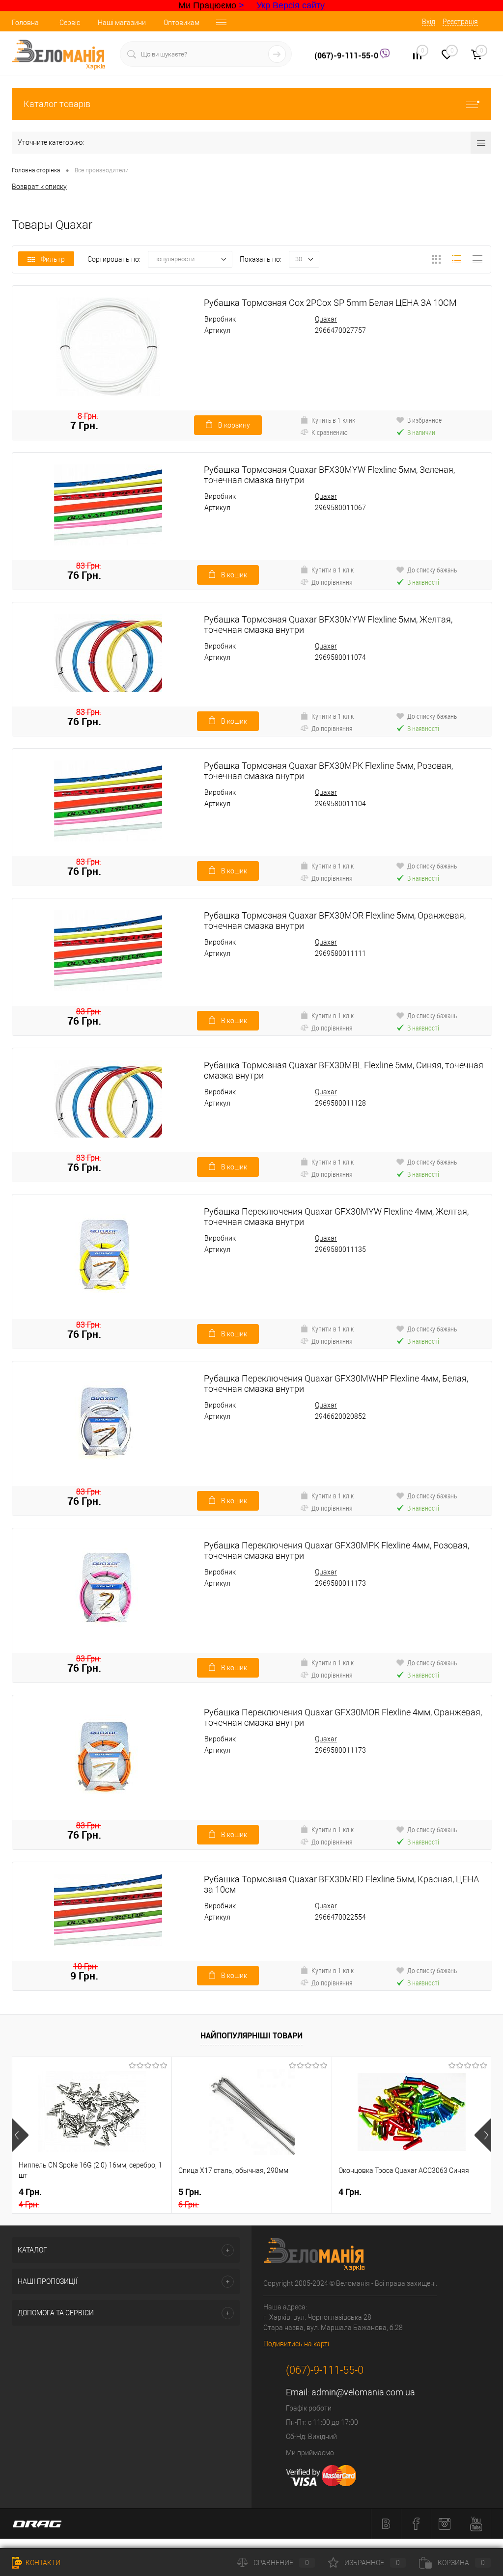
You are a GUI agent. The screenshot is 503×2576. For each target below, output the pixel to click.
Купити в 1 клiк (333, 570)
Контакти (42, 2563)
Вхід (429, 22)
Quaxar (326, 319)
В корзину (234, 425)
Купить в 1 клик (333, 420)
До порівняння (332, 582)
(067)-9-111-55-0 (347, 55)
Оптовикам (182, 23)
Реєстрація (460, 22)
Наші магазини (122, 23)
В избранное (424, 420)
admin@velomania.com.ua (363, 2392)
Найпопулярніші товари (251, 2035)
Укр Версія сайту (291, 5)
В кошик (234, 575)
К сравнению (330, 432)
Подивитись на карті (296, 2344)
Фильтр (53, 259)
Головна (25, 23)
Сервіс (70, 23)
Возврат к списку (39, 187)
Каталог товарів (57, 104)
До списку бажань (432, 570)
